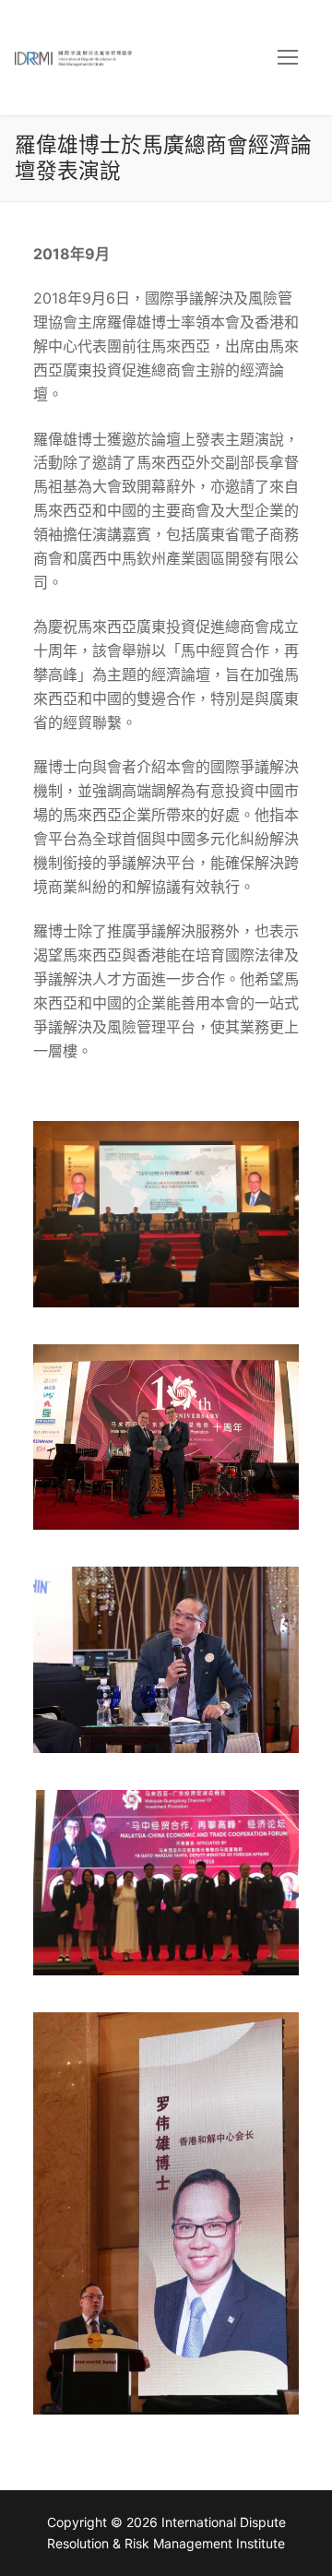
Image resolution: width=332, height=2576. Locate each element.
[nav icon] (288, 58)
